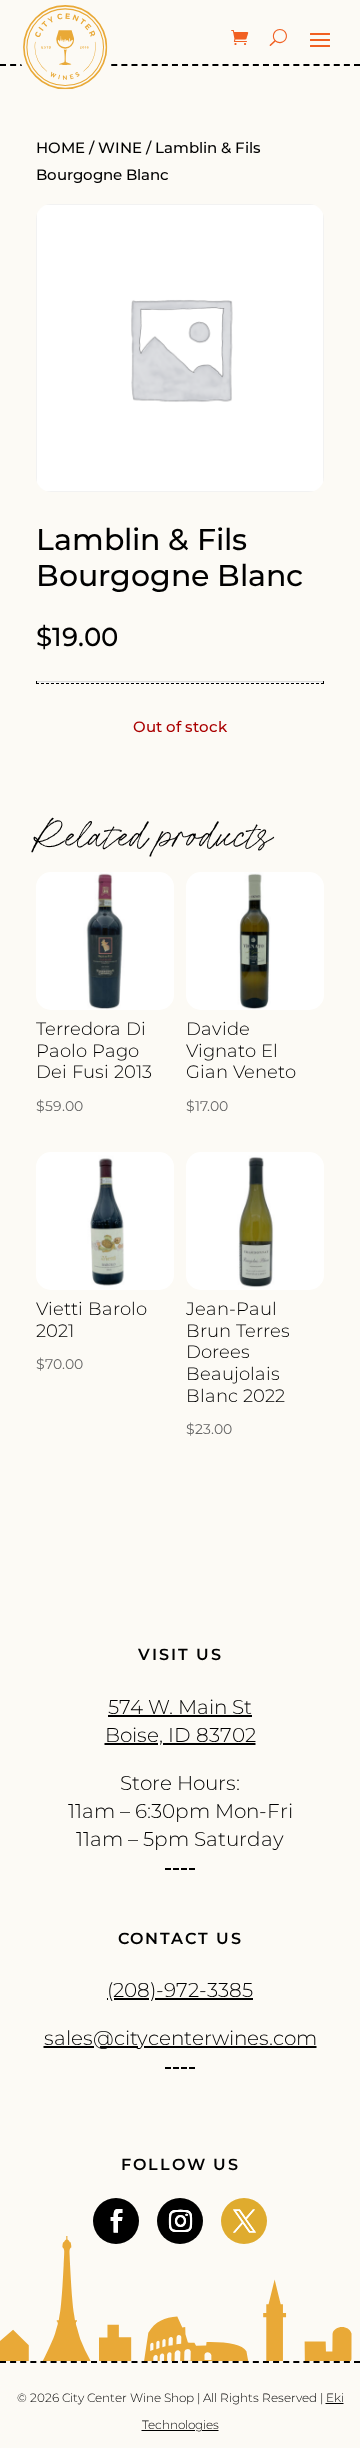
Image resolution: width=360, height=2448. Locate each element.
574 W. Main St (180, 1707)
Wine (120, 148)
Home (60, 148)
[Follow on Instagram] (180, 2221)
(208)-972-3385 (180, 1990)
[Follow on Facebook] (116, 2221)
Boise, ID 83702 (180, 1735)
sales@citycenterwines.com (180, 2038)
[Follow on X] (244, 2221)
